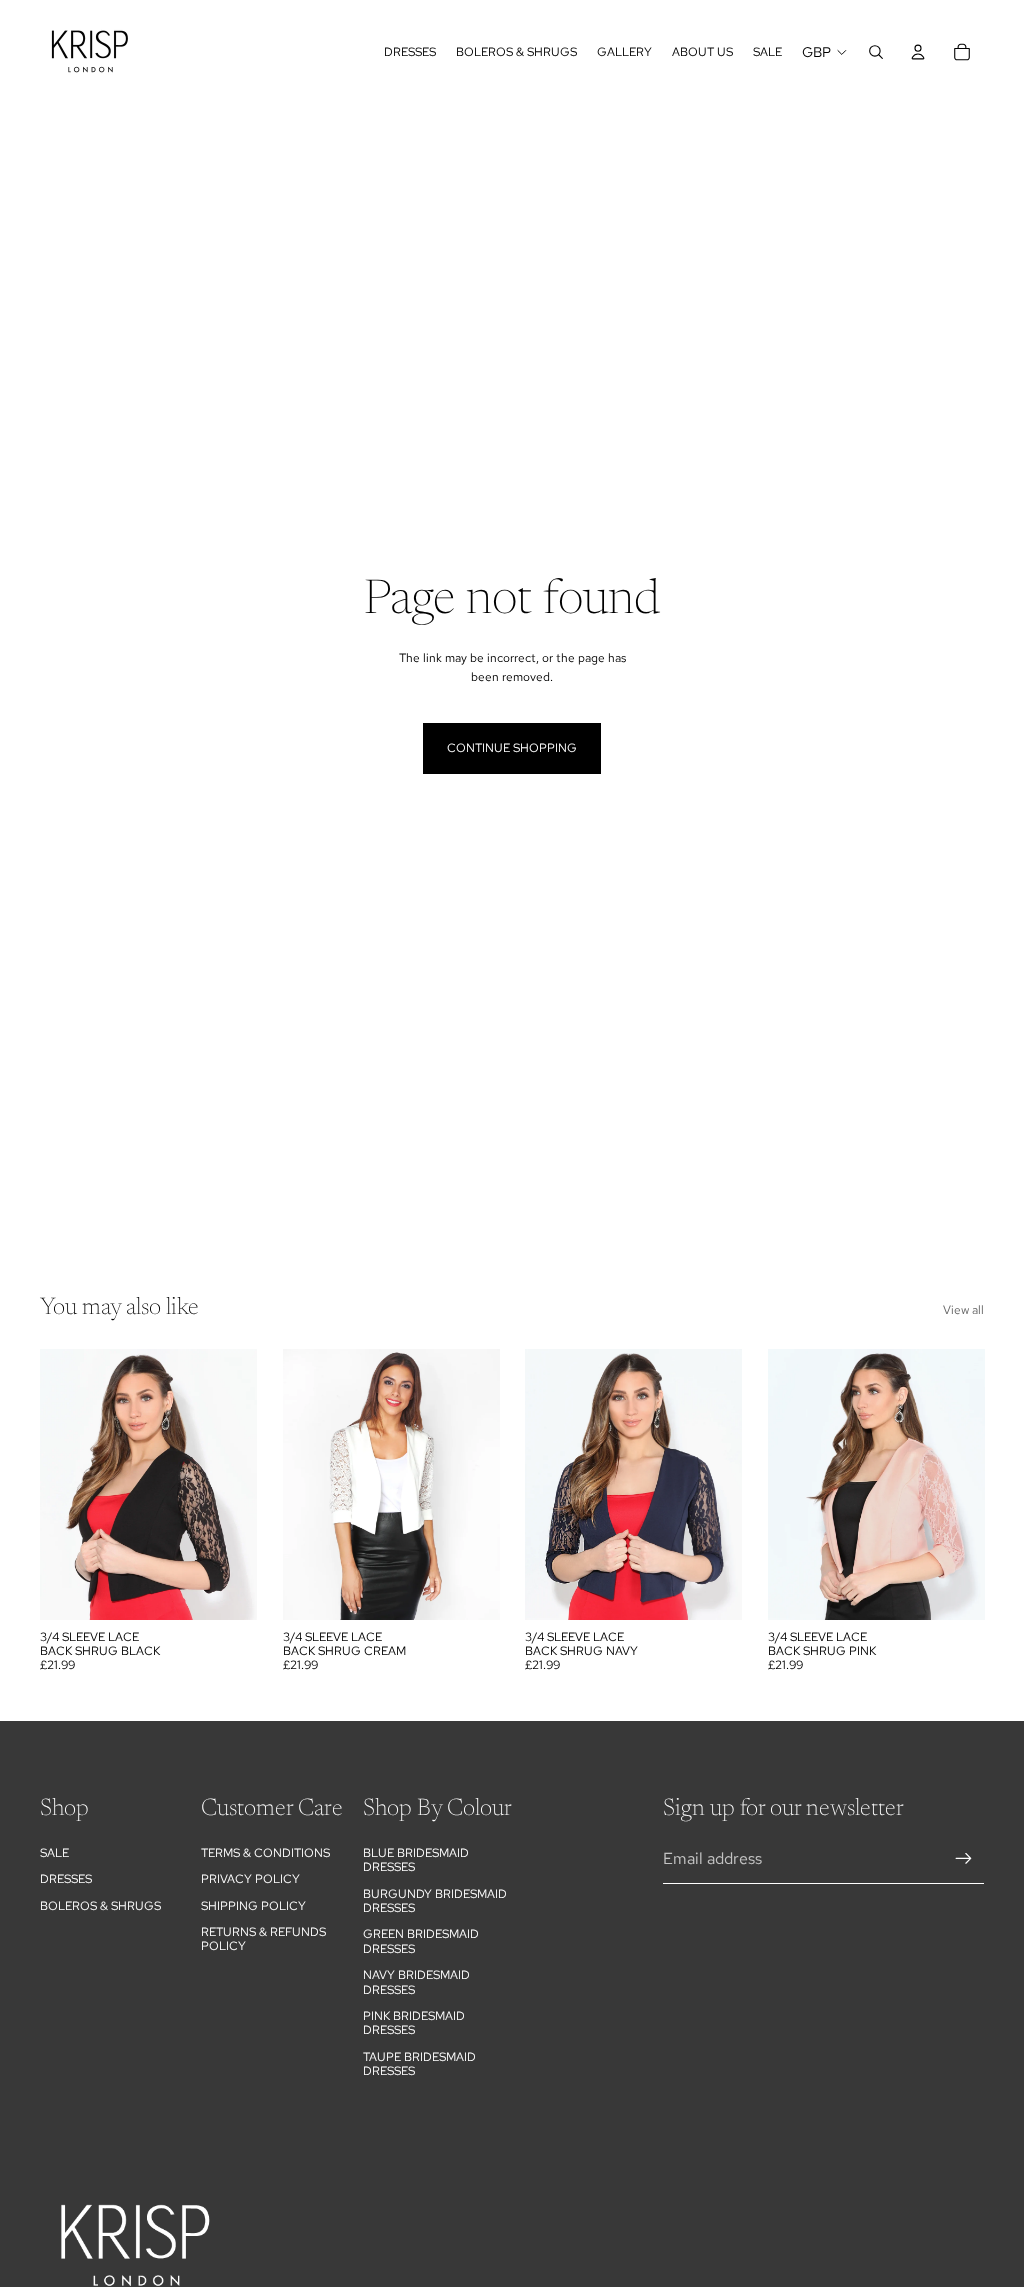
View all (963, 1310)
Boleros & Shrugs (100, 1906)
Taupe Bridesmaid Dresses (419, 2064)
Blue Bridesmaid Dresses (416, 1860)
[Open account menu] (918, 52)
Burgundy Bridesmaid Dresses (435, 1901)
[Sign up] (964, 1859)
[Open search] (876, 52)
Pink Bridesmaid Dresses (414, 2023)
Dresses (66, 1879)
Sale (54, 1853)
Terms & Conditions (265, 1853)
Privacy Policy (250, 1879)
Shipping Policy (253, 1906)
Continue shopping (512, 748)
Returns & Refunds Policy (263, 1939)
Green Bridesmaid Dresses (421, 1941)
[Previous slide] (783, 1485)
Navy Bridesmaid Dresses (416, 1982)
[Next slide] (968, 1485)
